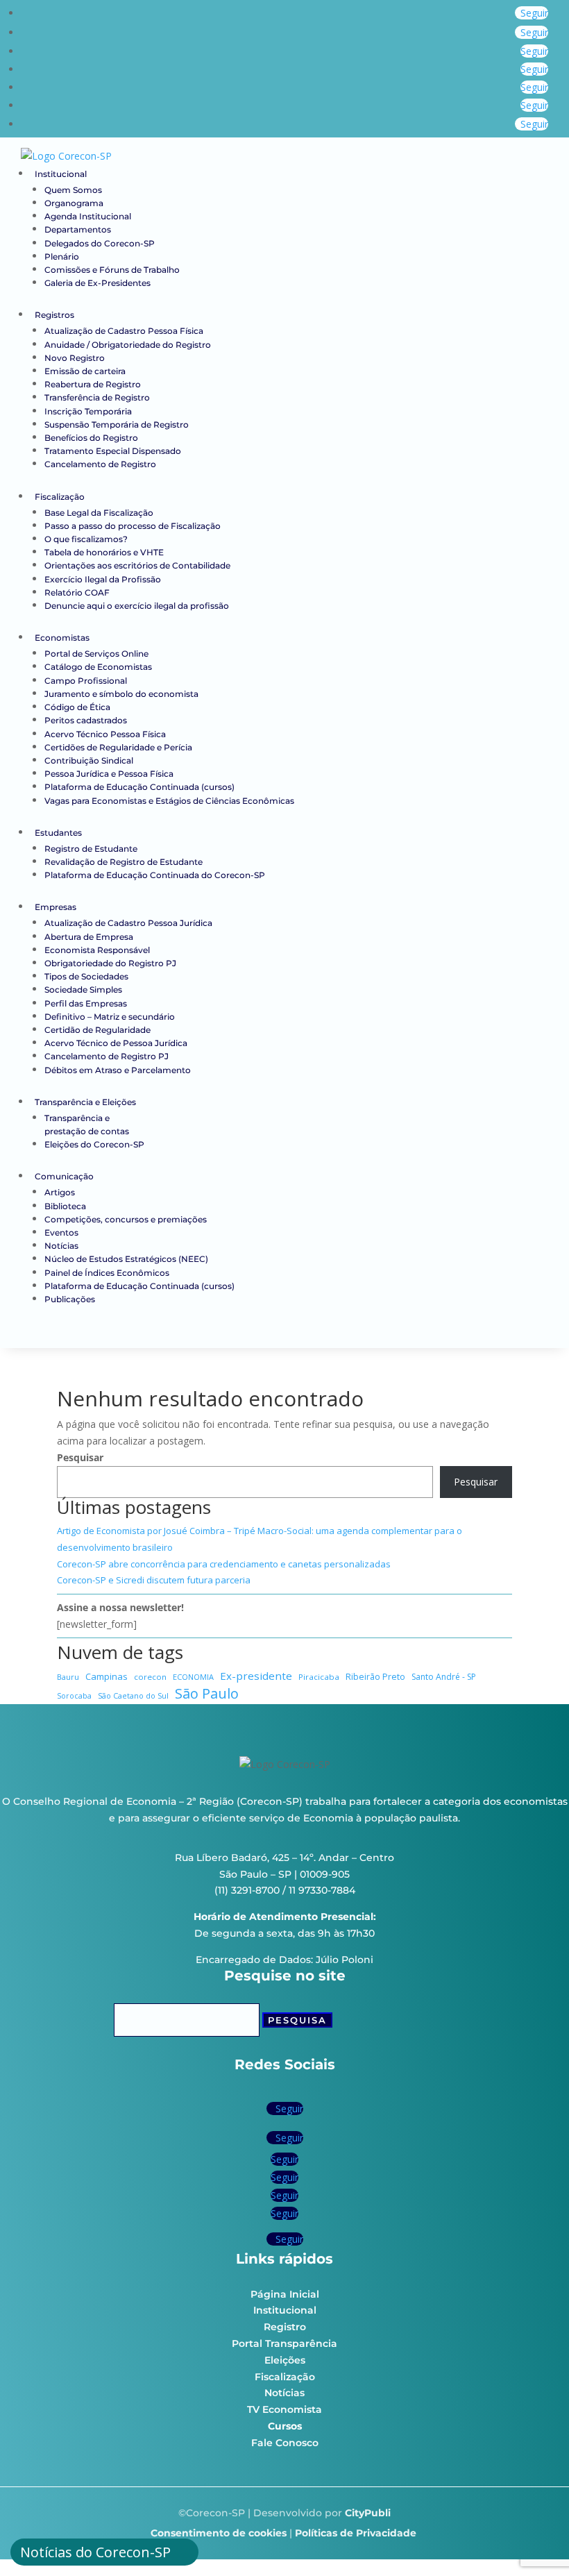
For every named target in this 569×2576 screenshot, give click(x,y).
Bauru (68, 1677)
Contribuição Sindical (89, 760)
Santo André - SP (444, 1677)
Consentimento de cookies (219, 2533)
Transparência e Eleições (85, 1102)
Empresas (56, 907)
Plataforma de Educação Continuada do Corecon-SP (155, 875)
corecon (150, 1677)
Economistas (62, 638)
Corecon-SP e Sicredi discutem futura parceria (154, 1580)
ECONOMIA (193, 1677)
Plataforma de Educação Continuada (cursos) (139, 787)
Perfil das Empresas (86, 1003)
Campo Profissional (86, 681)
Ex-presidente (256, 1676)
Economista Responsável (97, 950)
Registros (54, 315)
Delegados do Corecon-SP (100, 243)
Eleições (285, 2360)
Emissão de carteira (85, 371)
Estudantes (58, 833)
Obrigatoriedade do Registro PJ (110, 963)
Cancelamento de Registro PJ (107, 1056)
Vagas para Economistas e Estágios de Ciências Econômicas (169, 801)
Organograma (74, 203)
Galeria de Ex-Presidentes (97, 283)
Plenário (62, 256)
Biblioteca (65, 1206)
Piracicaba (319, 1677)
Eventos (61, 1232)
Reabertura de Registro (93, 384)
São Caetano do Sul (133, 1695)
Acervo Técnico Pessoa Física (105, 734)
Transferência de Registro (97, 397)
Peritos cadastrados (86, 720)
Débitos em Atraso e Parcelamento (118, 1070)
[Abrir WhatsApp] (534, 2541)
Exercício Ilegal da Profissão (103, 579)
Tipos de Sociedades (86, 976)
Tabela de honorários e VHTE (104, 552)
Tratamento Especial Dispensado (113, 451)
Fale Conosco (285, 2443)
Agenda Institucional (88, 216)
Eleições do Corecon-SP (94, 1144)
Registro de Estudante (91, 849)
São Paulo (207, 1694)
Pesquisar (80, 1457)
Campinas (107, 1676)
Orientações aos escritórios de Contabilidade (137, 565)
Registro (285, 2327)
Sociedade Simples (83, 990)
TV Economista (284, 2409)
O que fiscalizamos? (86, 539)
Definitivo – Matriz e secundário (110, 1017)
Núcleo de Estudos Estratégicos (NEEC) (126, 1259)
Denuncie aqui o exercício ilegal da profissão (137, 606)
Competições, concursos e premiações (126, 1219)
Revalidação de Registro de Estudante (124, 862)
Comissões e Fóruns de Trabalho (112, 270)
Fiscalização (60, 497)
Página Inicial (285, 2294)
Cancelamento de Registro (100, 464)
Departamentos (78, 229)
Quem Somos (73, 190)
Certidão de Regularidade (97, 1030)
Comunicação (64, 1176)
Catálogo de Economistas (98, 667)
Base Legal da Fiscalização (99, 513)
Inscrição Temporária (88, 411)
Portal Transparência (284, 2343)
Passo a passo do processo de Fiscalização (133, 526)
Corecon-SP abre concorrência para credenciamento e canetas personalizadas (224, 1564)
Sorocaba (74, 1696)
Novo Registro (75, 358)
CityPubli (368, 2513)
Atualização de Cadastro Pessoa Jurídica (128, 923)
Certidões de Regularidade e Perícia (118, 747)
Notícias (61, 1246)
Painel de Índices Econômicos (107, 1273)
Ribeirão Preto (375, 1677)
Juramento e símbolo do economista (121, 694)
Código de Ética (77, 707)
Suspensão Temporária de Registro (117, 424)
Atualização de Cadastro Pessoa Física (125, 331)
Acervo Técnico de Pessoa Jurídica (116, 1043)
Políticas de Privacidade (356, 2533)
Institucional (61, 174)
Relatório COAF (77, 592)
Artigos (60, 1192)
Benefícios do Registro (91, 438)
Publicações (70, 1299)
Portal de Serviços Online (96, 654)
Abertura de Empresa (89, 937)
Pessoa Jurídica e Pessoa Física (109, 774)
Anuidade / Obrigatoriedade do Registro (128, 345)
